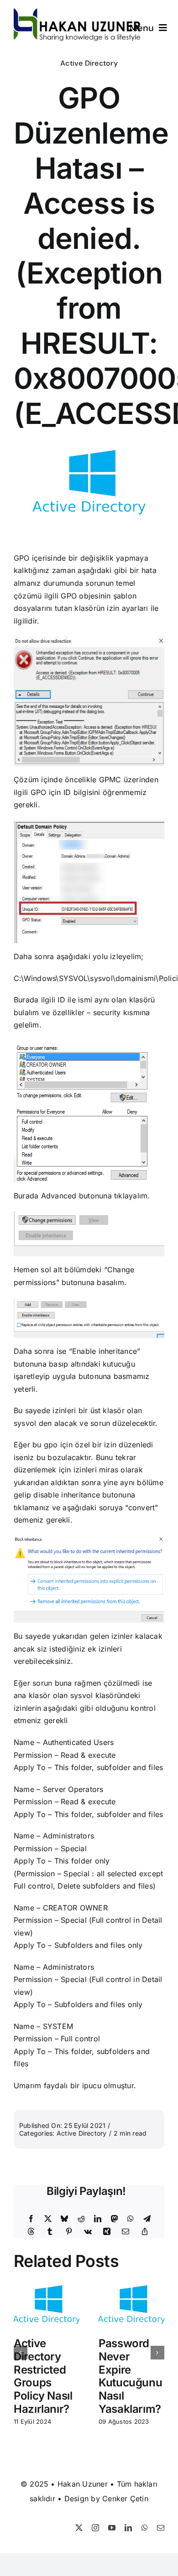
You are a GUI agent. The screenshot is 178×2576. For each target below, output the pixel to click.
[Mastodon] (115, 2219)
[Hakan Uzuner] (77, 12)
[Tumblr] (50, 2232)
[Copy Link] (145, 2232)
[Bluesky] (64, 2219)
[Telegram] (147, 2219)
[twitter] (79, 2528)
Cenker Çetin (125, 2499)
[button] (21, 2353)
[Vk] (88, 2232)
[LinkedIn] (98, 2219)
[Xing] (107, 2232)
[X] (48, 2219)
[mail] (161, 2528)
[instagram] (95, 2528)
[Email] (126, 2232)
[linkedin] (128, 2528)
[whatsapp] (145, 2528)
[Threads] (31, 2232)
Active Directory (89, 63)
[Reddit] (81, 2219)
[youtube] (112, 2528)
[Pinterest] (69, 2232)
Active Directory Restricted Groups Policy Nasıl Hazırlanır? (43, 2376)
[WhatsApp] (131, 2219)
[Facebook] (31, 2219)
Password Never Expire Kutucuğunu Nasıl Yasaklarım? (130, 2376)
